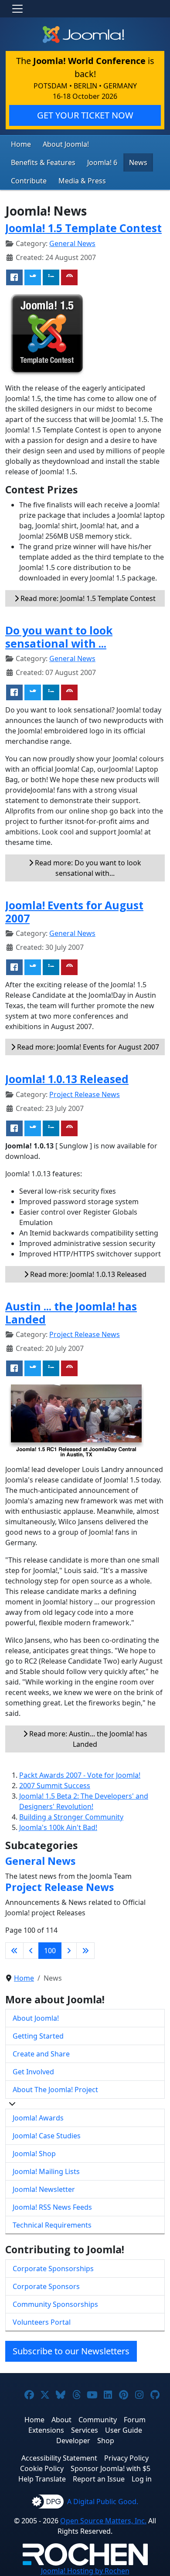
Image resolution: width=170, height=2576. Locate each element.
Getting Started (38, 2036)
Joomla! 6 (102, 162)
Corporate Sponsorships (53, 2269)
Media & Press (82, 181)
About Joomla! (66, 144)
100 (50, 1951)
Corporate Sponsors (46, 2286)
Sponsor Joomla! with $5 (110, 2468)
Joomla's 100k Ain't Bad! (58, 1827)
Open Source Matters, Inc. (103, 2521)
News (138, 162)
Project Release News (85, 1094)
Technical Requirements (52, 2225)
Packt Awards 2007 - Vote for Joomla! (80, 1775)
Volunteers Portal (42, 2322)
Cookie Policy (42, 2468)
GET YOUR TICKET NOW (85, 115)
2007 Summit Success (55, 1786)
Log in (142, 2479)
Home (21, 144)
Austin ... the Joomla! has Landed (71, 1313)
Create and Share (41, 2054)
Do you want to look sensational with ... (59, 637)
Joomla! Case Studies (47, 2136)
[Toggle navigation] (17, 9)
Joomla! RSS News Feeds (52, 2207)
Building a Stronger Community (71, 1817)
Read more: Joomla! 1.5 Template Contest (87, 598)
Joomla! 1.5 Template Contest (83, 228)
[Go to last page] (85, 1951)
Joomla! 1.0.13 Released (67, 1079)
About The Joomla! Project (55, 2090)
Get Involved (33, 2072)
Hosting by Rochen (85, 2571)
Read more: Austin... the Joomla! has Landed (87, 1739)
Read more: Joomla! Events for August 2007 (87, 1047)
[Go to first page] (14, 1951)
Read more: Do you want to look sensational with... (87, 868)
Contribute (29, 181)
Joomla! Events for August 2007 (74, 912)
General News (72, 243)
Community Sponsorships (55, 2304)
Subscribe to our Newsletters (71, 2351)
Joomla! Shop (34, 2154)
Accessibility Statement (59, 2458)
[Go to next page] (69, 1951)
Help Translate (42, 2479)
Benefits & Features (43, 162)
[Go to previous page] (31, 1951)
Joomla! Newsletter (44, 2189)
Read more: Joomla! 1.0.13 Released (87, 1274)
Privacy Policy (126, 2458)
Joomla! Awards (38, 2118)
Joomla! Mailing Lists (46, 2171)
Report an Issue (99, 2479)
